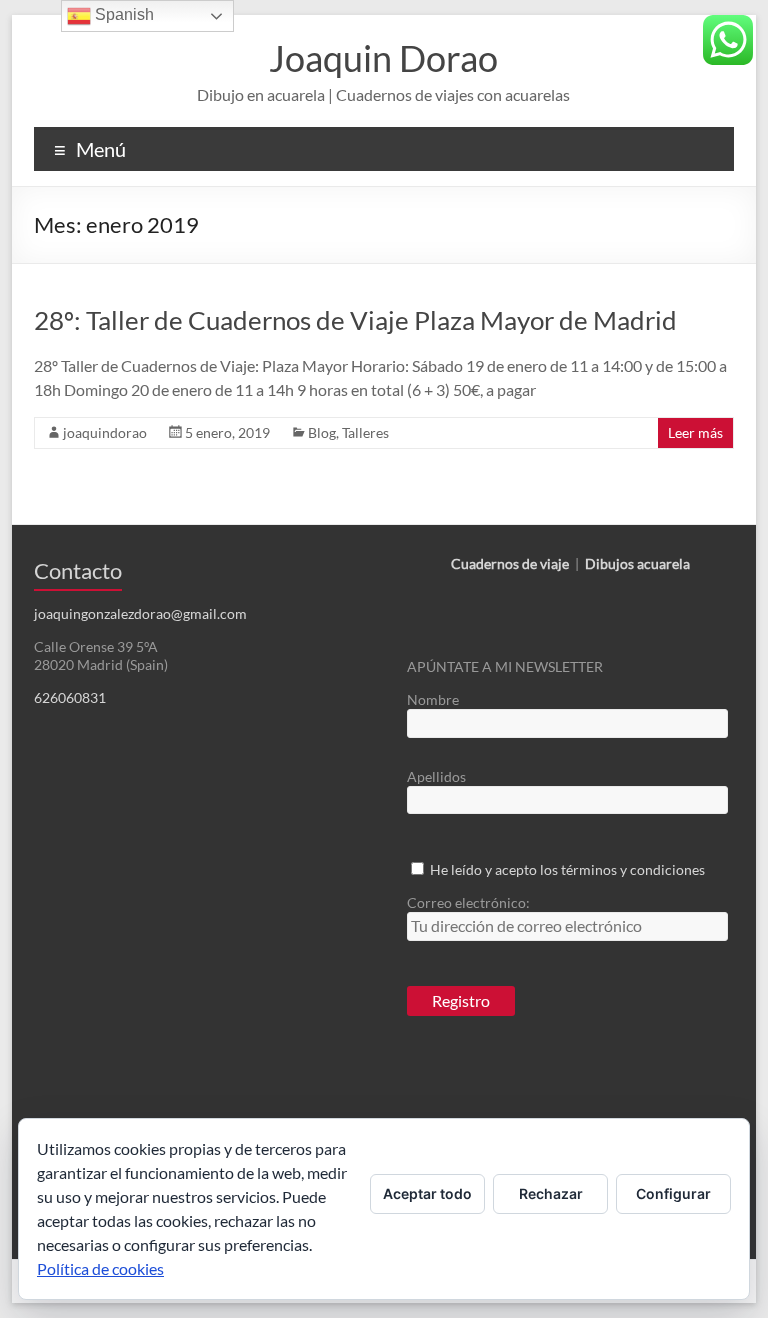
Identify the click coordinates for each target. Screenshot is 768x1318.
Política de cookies (100, 1268)
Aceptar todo (427, 1193)
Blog (322, 432)
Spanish (122, 14)
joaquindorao (105, 432)
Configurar (673, 1193)
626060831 (70, 697)
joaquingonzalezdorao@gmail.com (140, 613)
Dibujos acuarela (637, 563)
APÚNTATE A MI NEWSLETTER (505, 666)
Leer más (695, 432)
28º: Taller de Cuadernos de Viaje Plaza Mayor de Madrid (355, 320)
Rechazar (551, 1193)
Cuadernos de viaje (510, 563)
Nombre (433, 699)
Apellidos (436, 776)
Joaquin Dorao (383, 58)
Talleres (365, 432)
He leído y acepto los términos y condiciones (567, 869)
